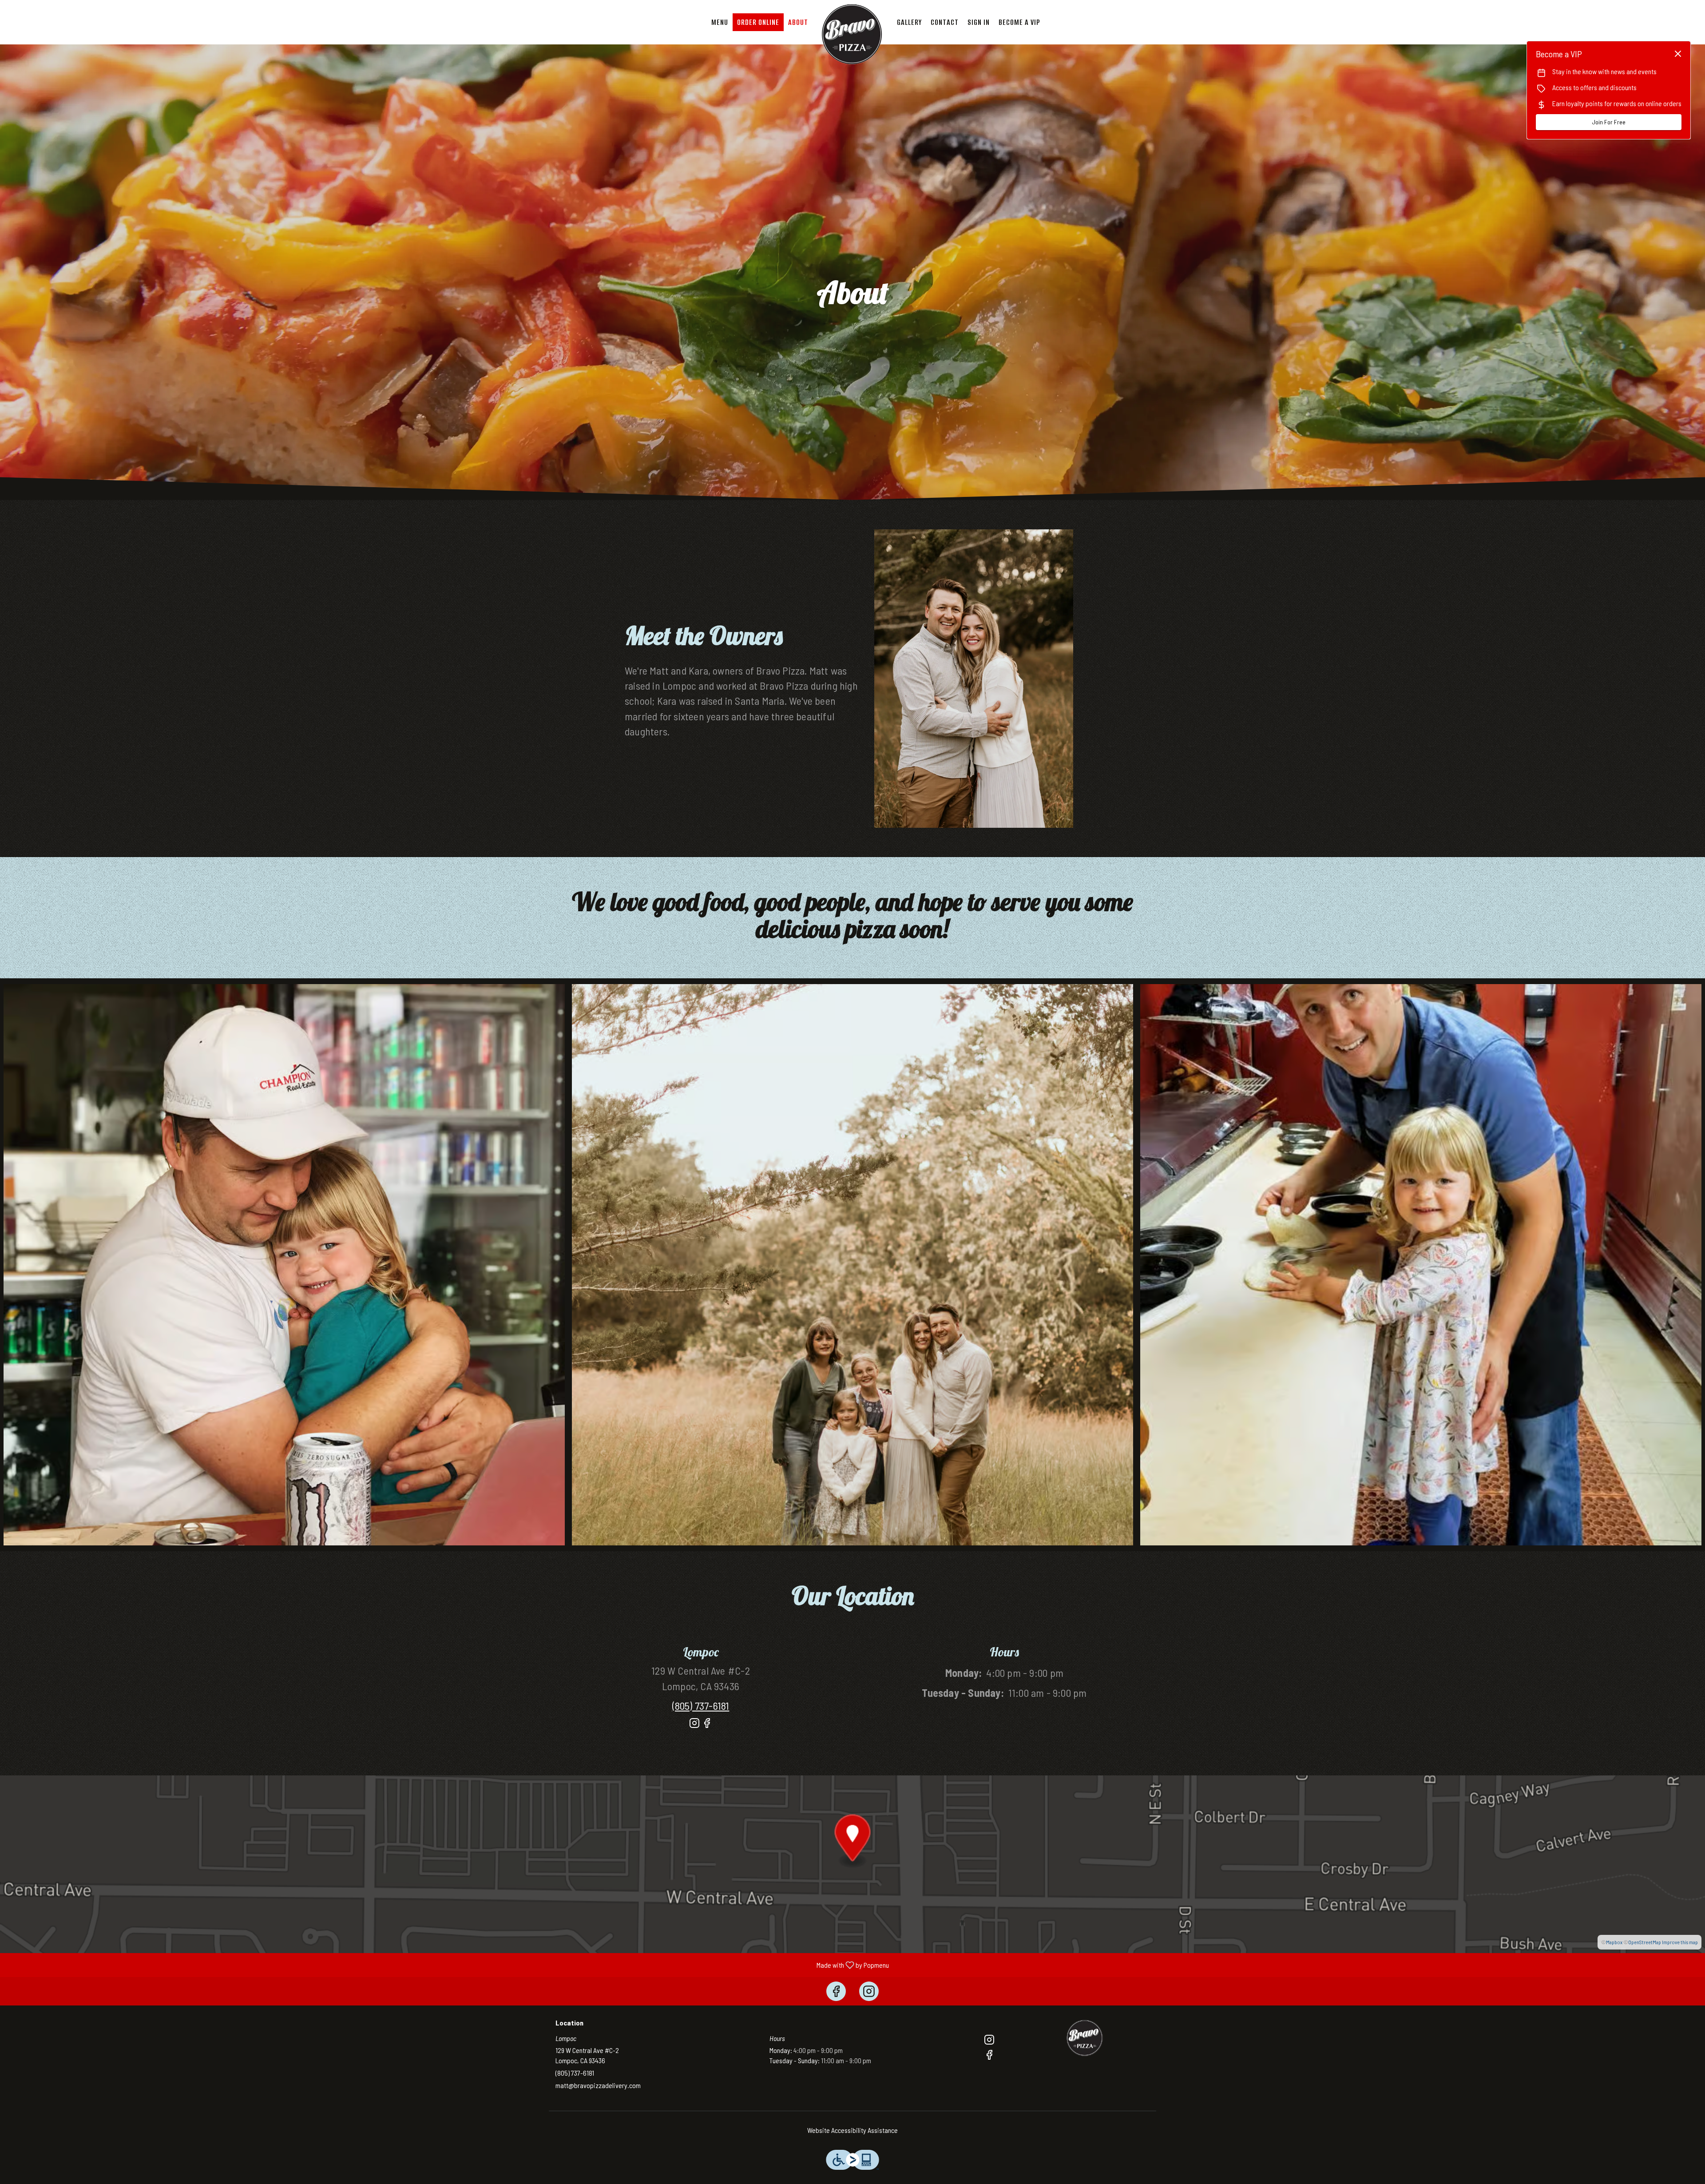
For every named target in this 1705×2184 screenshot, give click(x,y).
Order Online (758, 22)
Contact (945, 22)
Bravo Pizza (1086, 2039)
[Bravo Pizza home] (852, 36)
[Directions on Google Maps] (852, 1863)
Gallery (909, 22)
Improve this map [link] (1680, 1942)
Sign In (979, 22)
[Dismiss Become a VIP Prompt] (1678, 54)
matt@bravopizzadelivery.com (598, 2085)
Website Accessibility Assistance (852, 2130)
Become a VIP (1019, 22)
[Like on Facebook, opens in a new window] (707, 1727)
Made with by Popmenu (448, 1965)
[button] (284, 1265)
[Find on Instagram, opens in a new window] (694, 1727)
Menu (720, 22)
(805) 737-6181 (575, 2073)
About (798, 22)
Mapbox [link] (1614, 1942)
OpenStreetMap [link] (1645, 1942)
